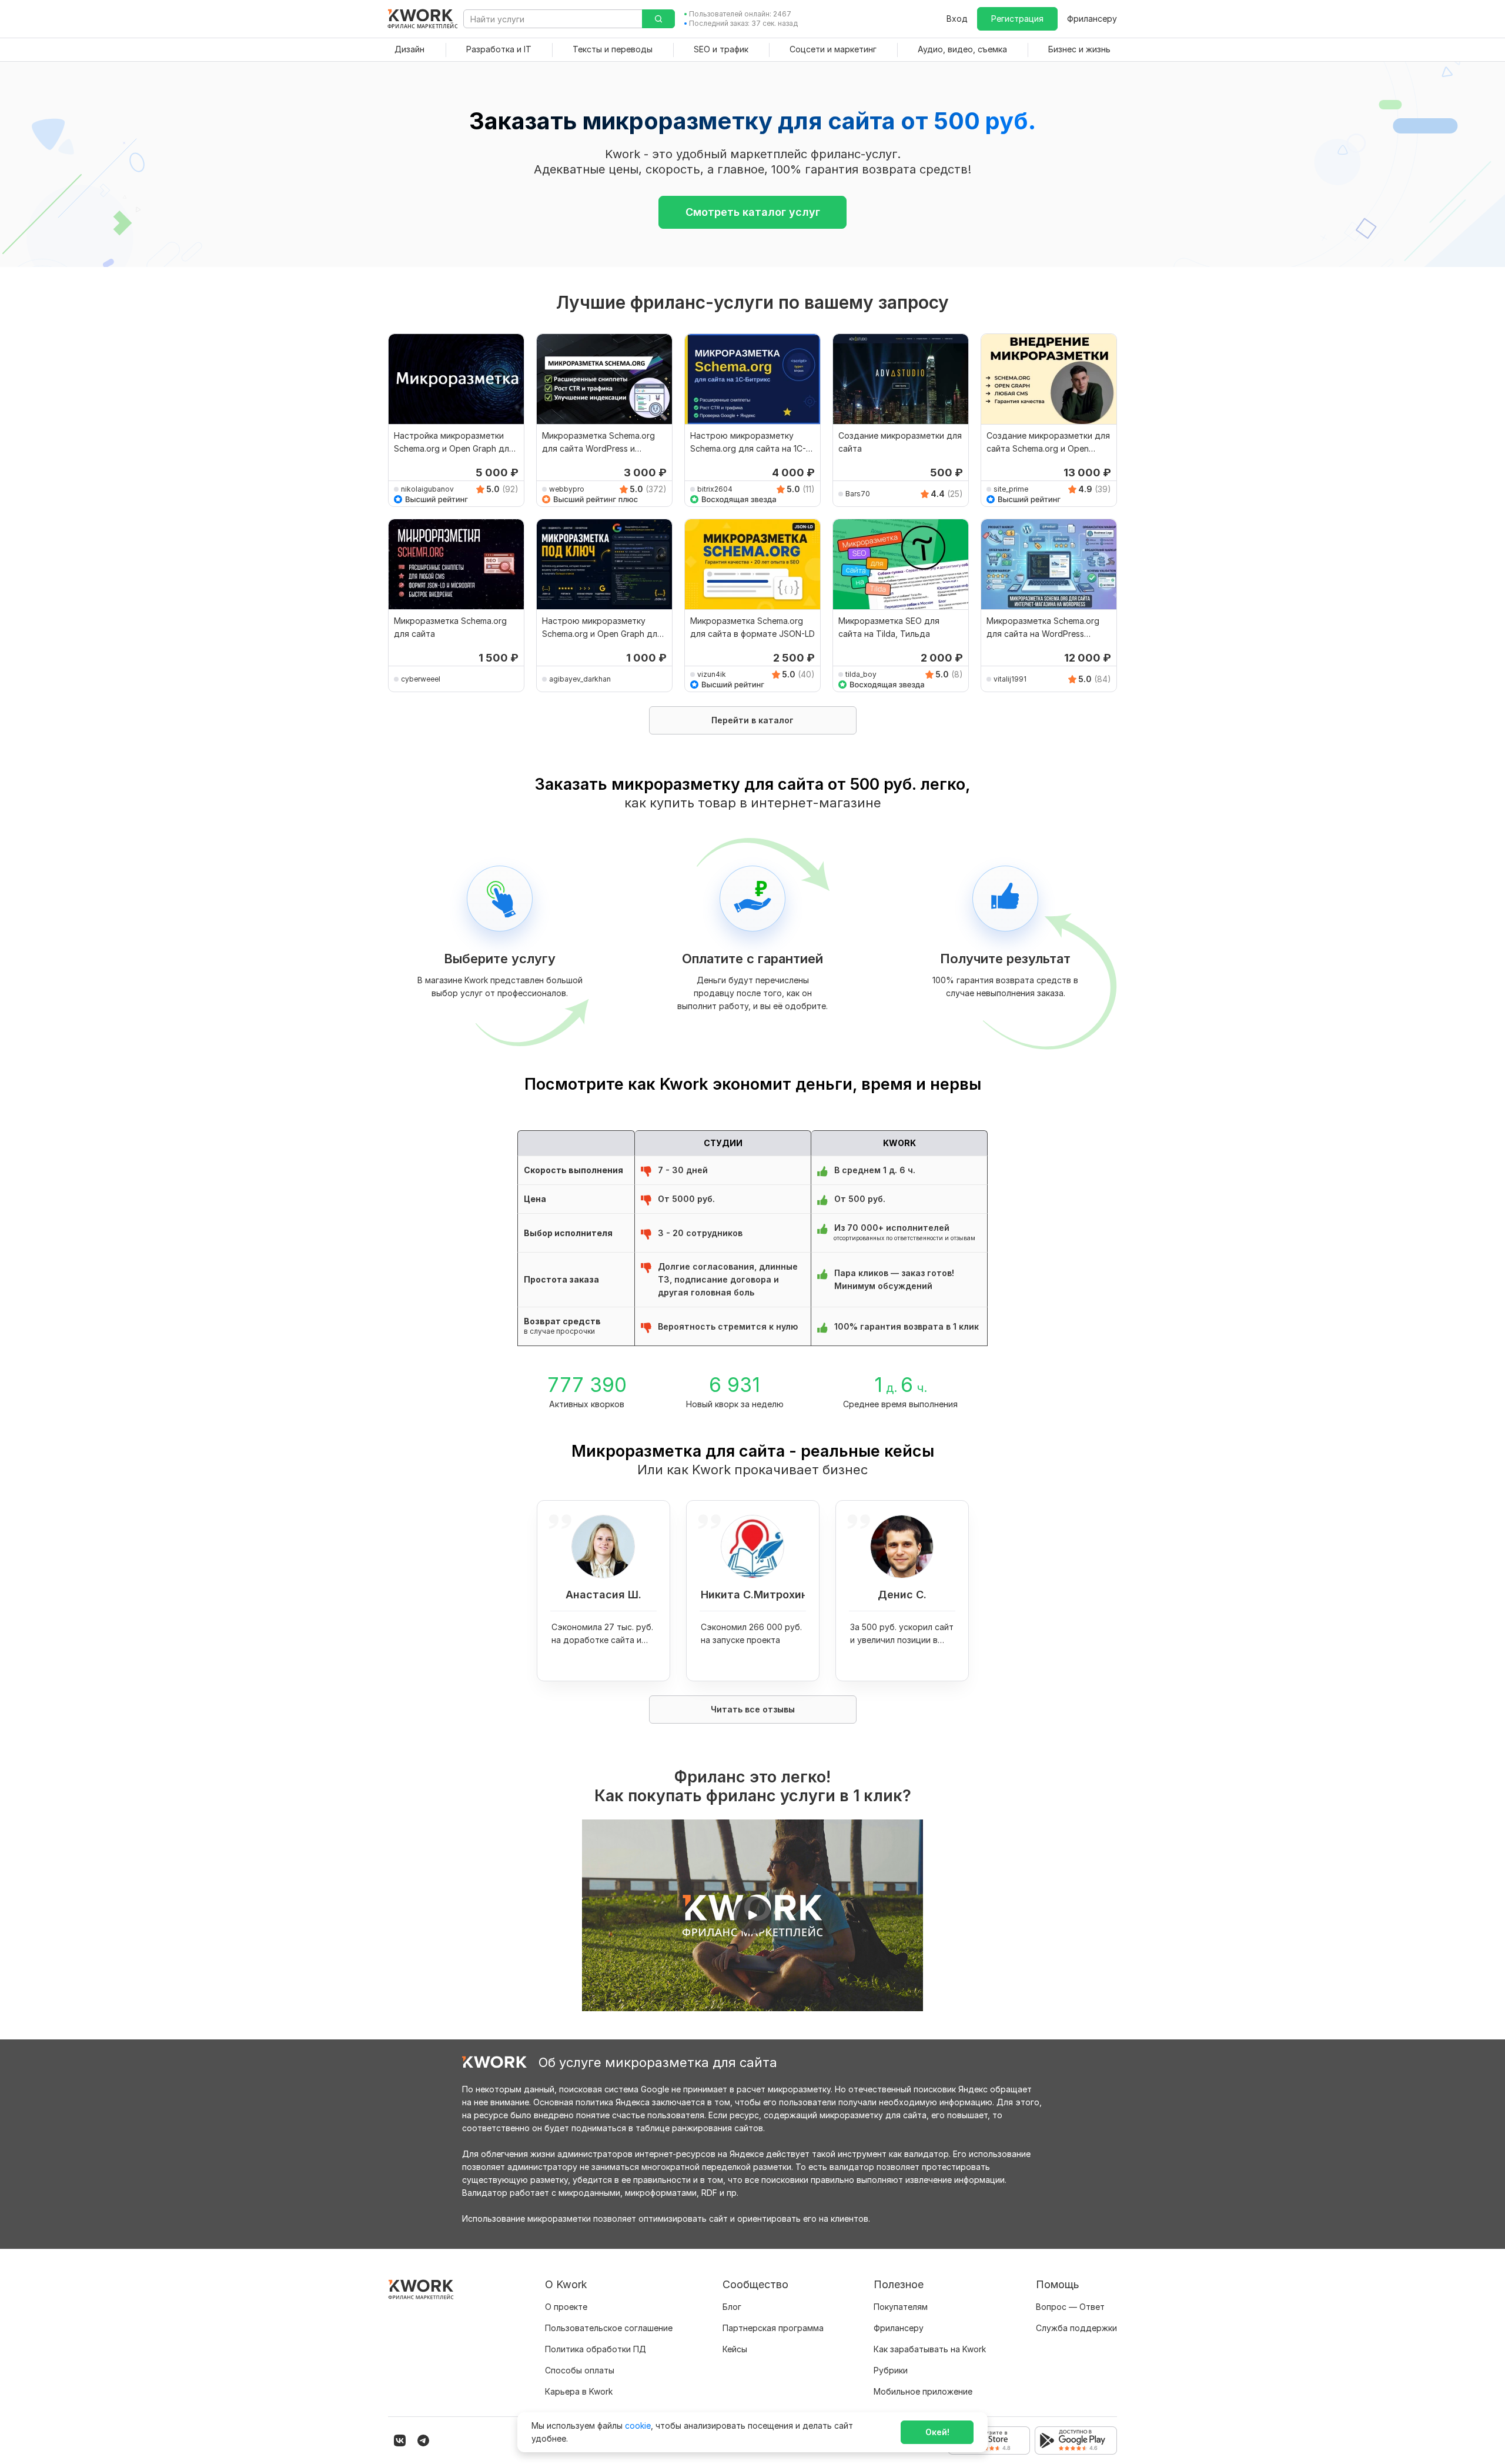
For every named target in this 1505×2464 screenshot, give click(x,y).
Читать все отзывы (753, 1709)
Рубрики (891, 2370)
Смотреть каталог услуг (753, 212)
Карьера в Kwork (579, 2391)
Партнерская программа (773, 2328)
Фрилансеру (1092, 19)
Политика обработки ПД (596, 2349)
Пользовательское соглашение (609, 2328)
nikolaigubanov (427, 489)
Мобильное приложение (923, 2391)
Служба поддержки (1076, 2328)
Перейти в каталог (752, 720)
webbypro (567, 489)
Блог (732, 2307)
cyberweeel (421, 679)
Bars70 (858, 494)
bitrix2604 (715, 489)
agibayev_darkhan (580, 679)
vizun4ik (712, 674)
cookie (638, 2425)
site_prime (1011, 489)
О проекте (566, 2307)
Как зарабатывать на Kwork (930, 2349)
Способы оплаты (580, 2370)
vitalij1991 (1010, 679)
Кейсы (735, 2349)
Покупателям (901, 2307)
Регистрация (1017, 19)
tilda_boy (861, 674)
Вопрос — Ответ (1070, 2307)
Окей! (937, 2432)
